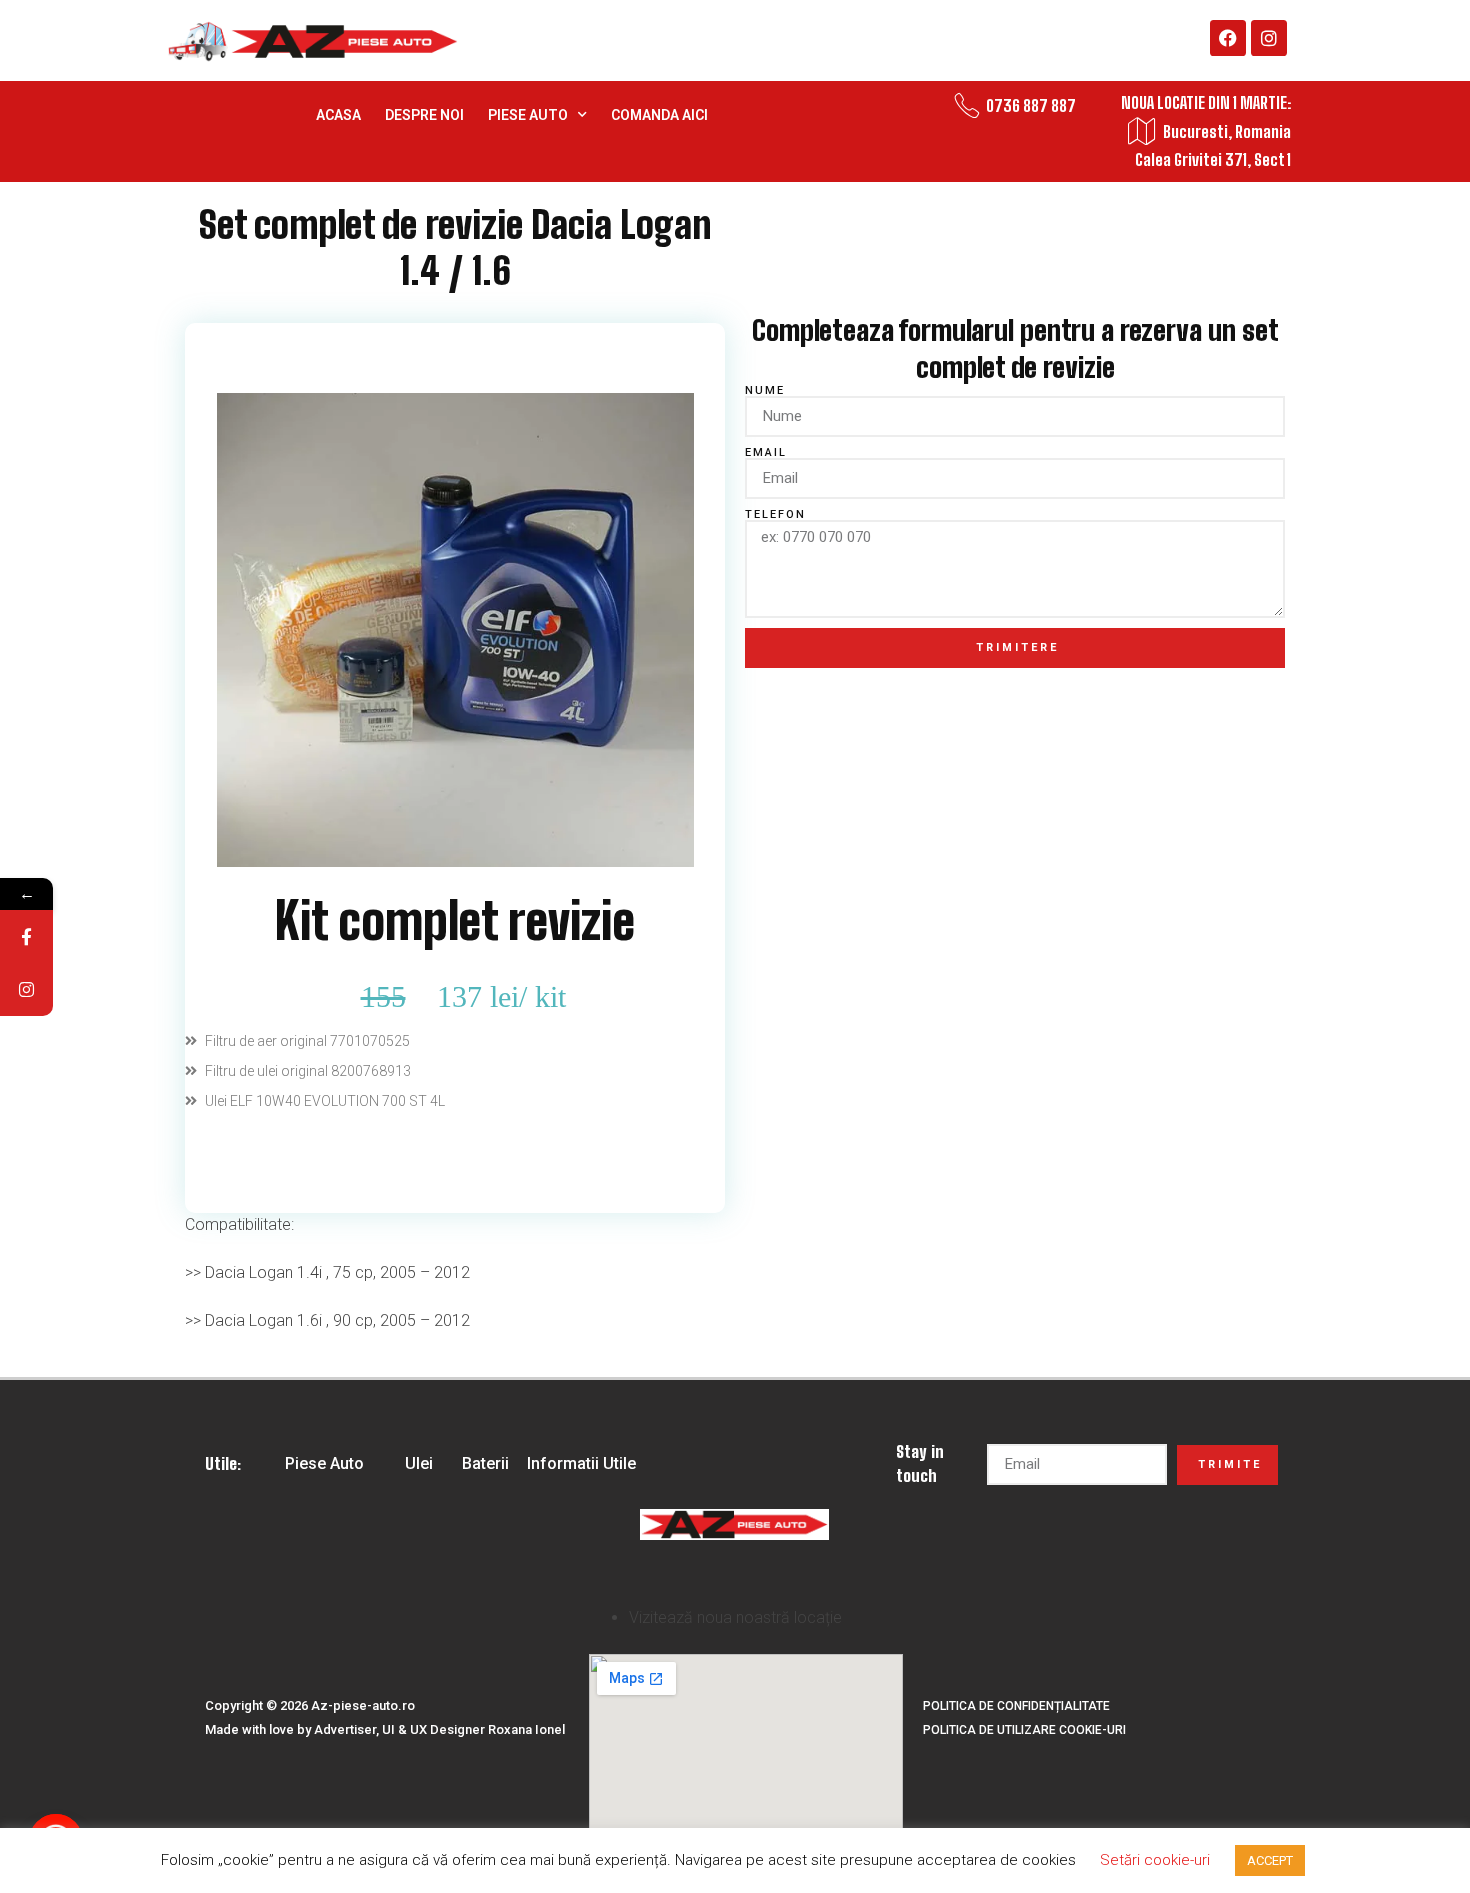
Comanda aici (659, 115)
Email (766, 452)
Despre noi (424, 115)
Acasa (338, 115)
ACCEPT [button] (1270, 1860)
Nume (765, 390)
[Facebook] (1228, 38)
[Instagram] (1269, 38)
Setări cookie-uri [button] (1155, 1860)
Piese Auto (528, 115)
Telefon (775, 514)
